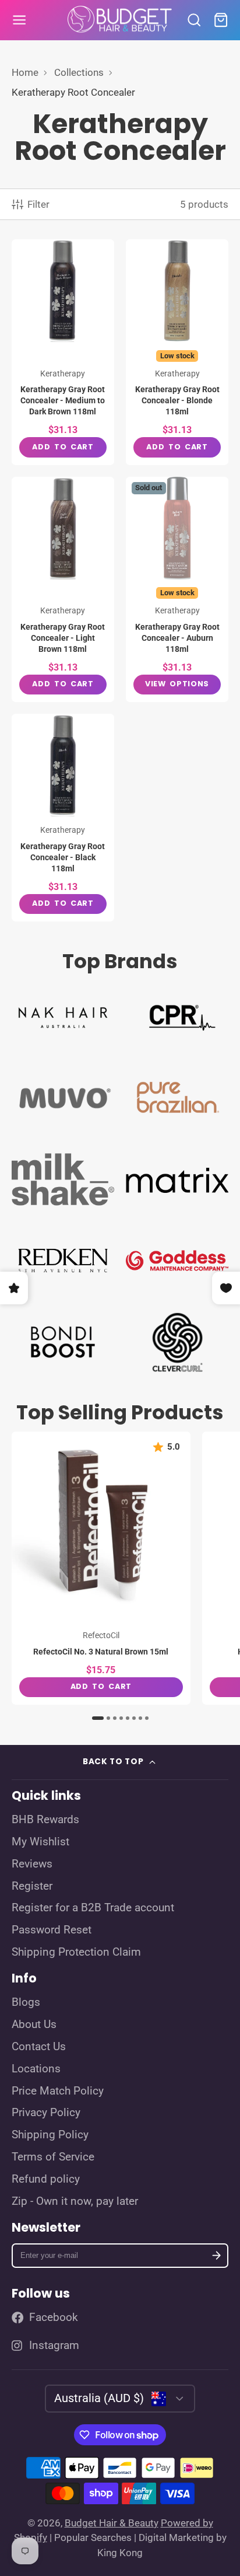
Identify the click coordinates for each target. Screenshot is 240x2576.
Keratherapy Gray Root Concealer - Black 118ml (63, 818)
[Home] (120, 20)
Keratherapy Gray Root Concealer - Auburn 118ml (177, 590)
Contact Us (39, 2047)
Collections (79, 72)
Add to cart (63, 447)
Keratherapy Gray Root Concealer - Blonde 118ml (177, 352)
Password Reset (52, 1930)
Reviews (32, 1864)
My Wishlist (40, 1842)
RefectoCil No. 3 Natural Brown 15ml (101, 1568)
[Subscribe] (216, 2256)
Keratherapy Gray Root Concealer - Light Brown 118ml (63, 590)
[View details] (63, 1016)
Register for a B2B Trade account (93, 1908)
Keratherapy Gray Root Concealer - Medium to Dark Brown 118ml (63, 352)
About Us (34, 2025)
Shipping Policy (50, 2135)
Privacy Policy (46, 2113)
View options (177, 684)
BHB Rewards (45, 1820)
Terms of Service (53, 2157)
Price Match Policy (58, 2091)
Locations (36, 2069)
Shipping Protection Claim (76, 1952)
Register (32, 1886)
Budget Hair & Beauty (112, 2523)
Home (25, 72)
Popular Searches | (95, 2537)
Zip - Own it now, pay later (75, 2201)
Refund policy (46, 2179)
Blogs (26, 2002)
